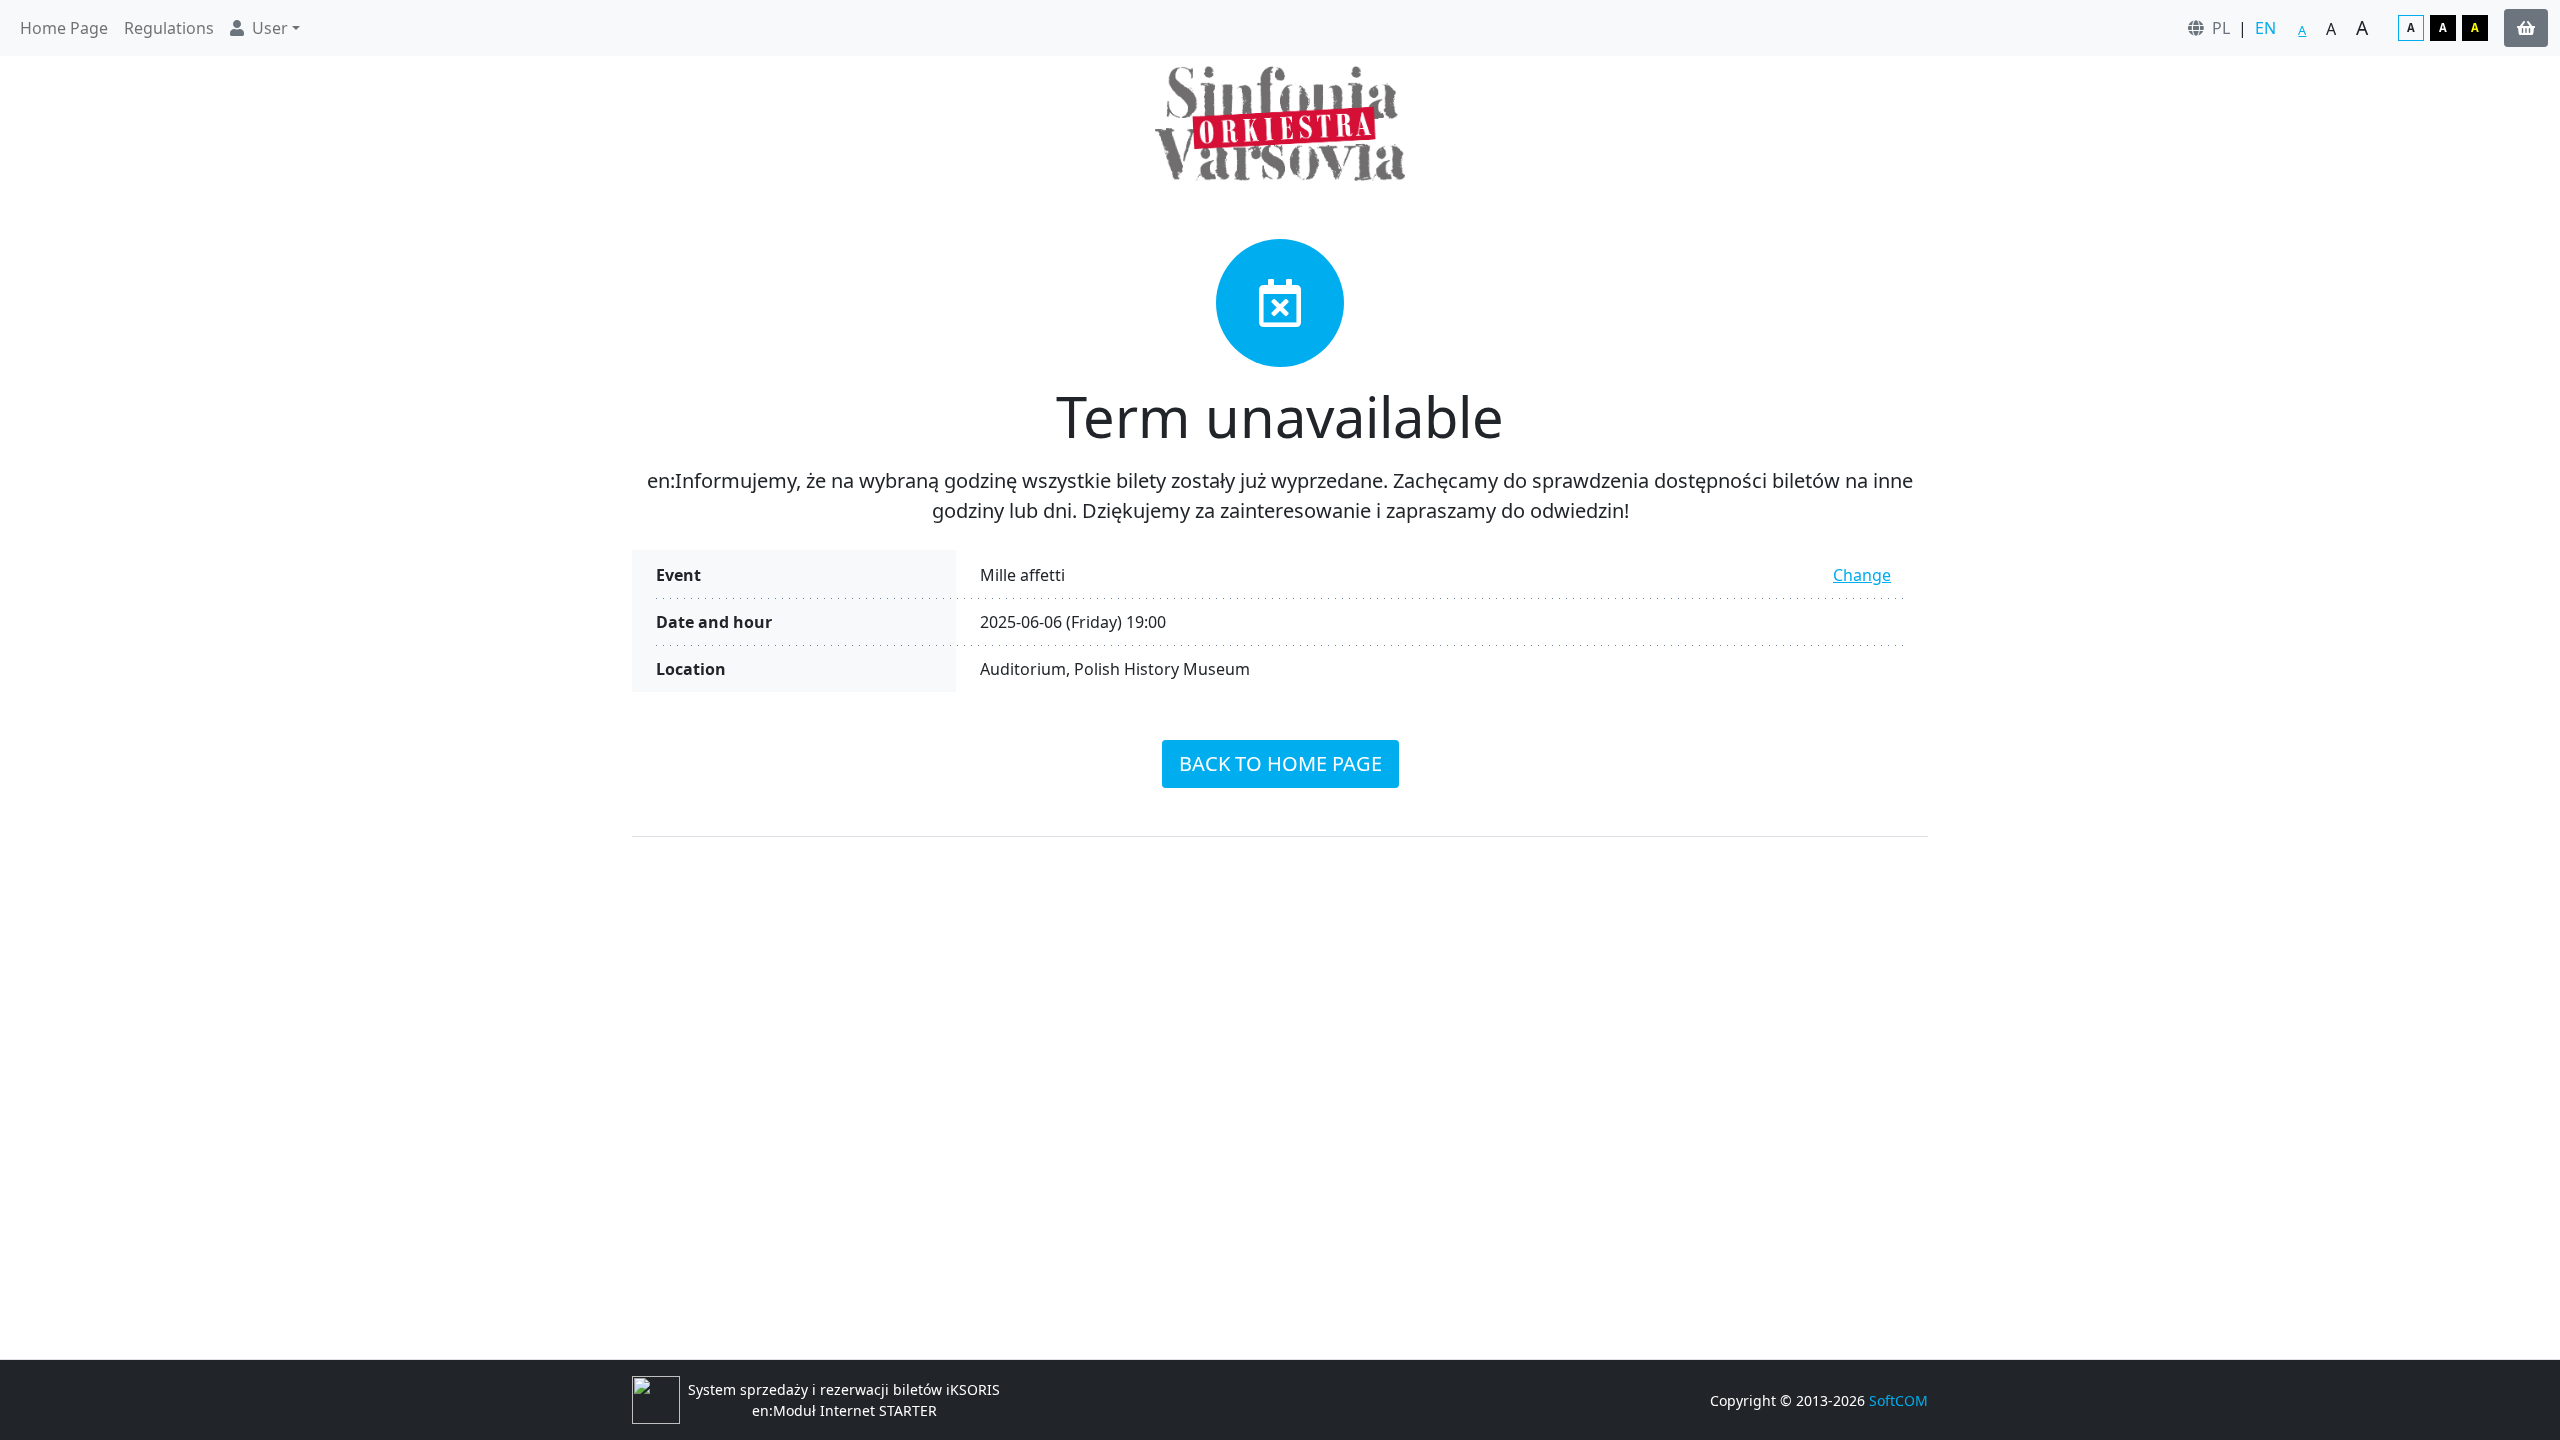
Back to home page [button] (1280, 763)
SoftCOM (1898, 1400)
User (270, 28)
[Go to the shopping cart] (2526, 28)
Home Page (64, 28)
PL (2221, 28)
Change (1862, 575)
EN (2265, 28)
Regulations (169, 28)
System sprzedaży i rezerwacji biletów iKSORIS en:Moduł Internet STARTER (844, 1400)
